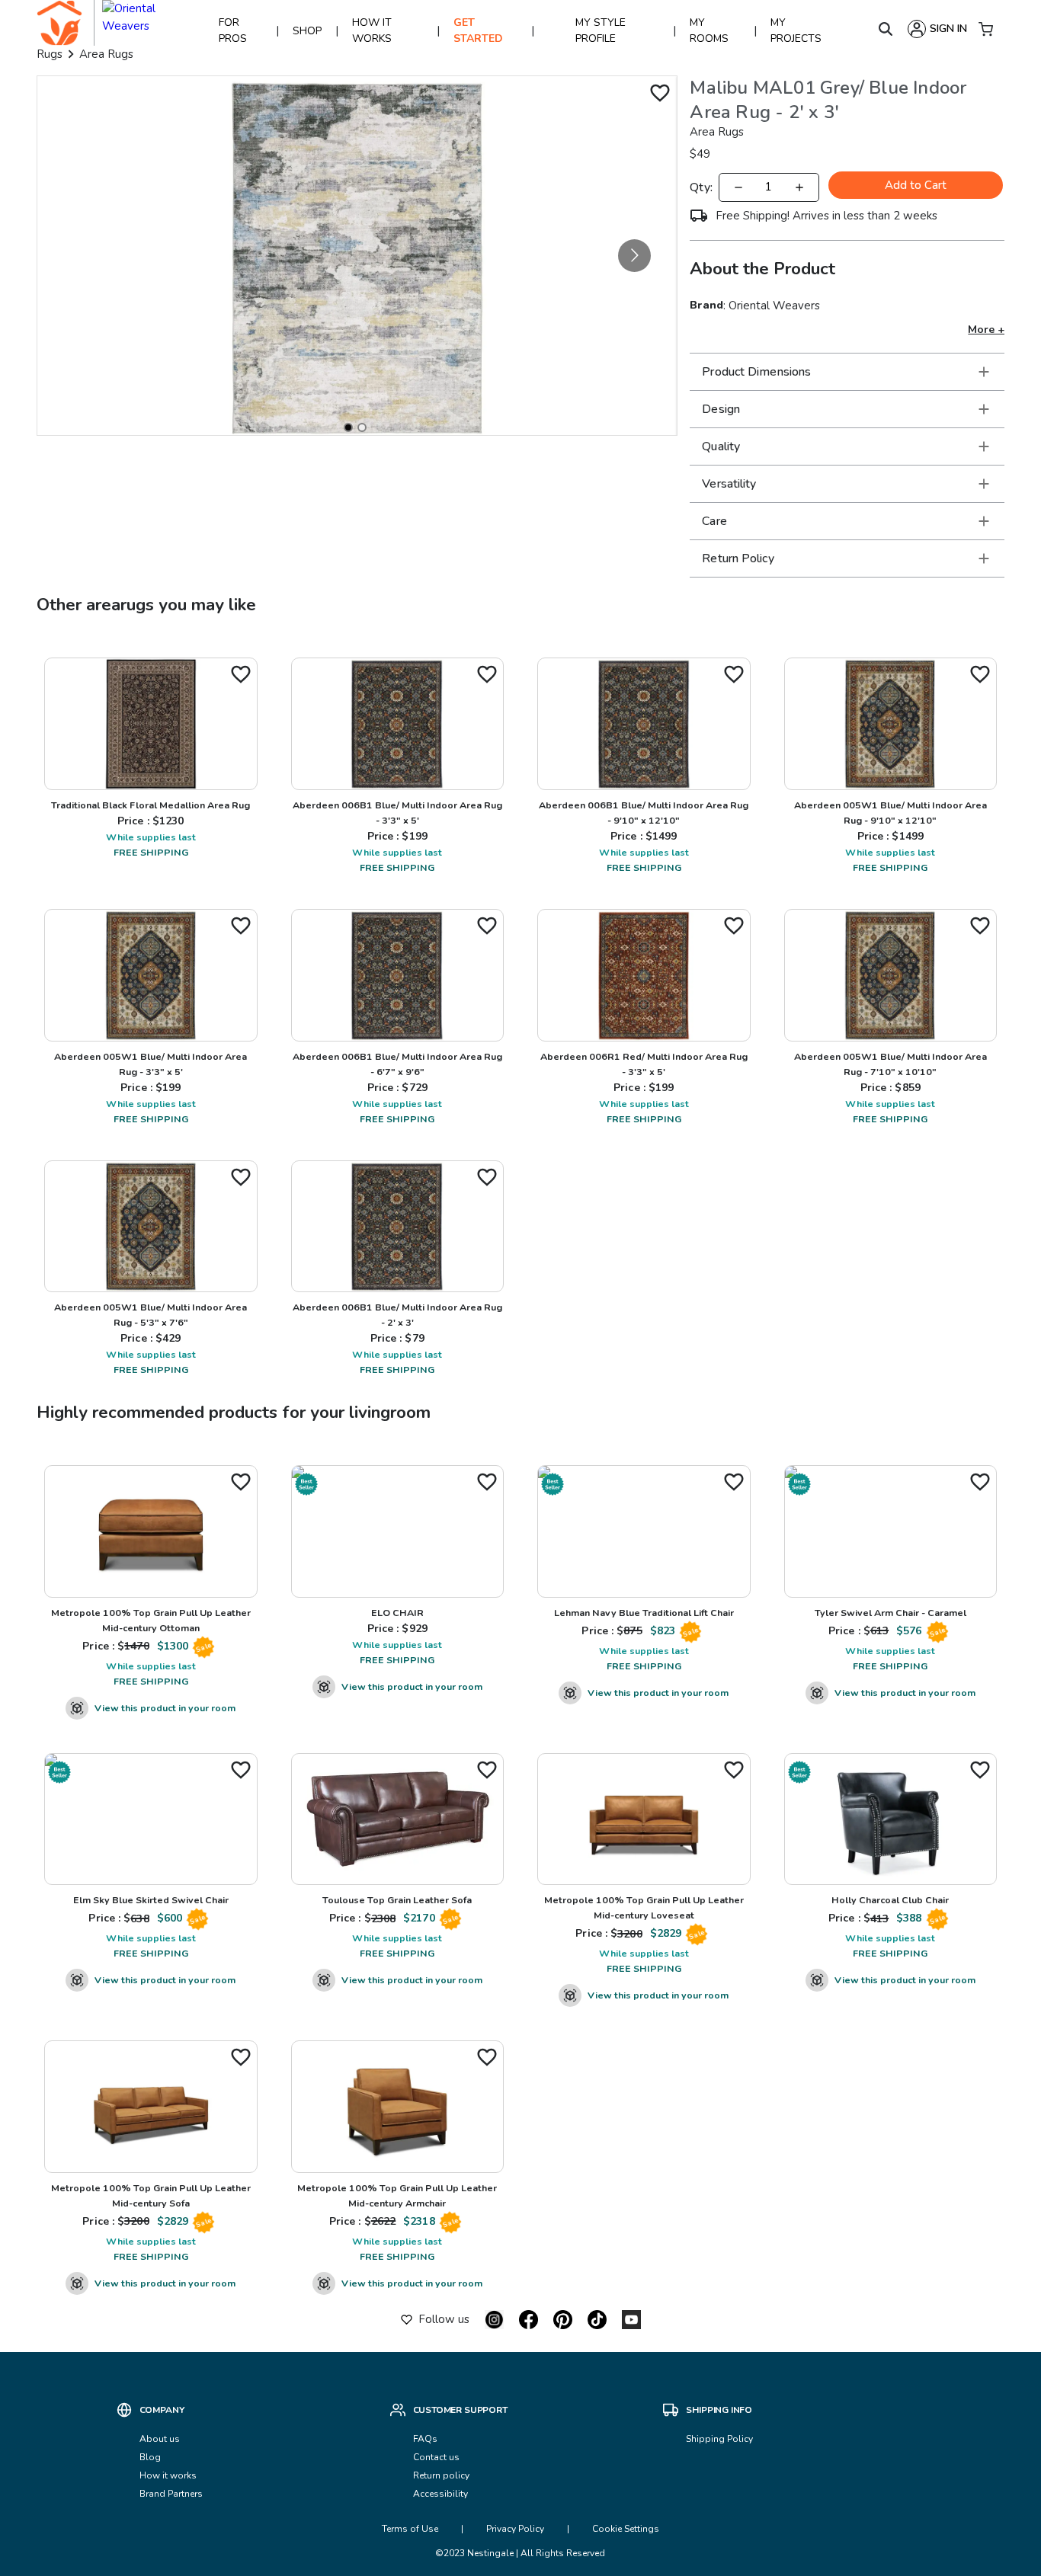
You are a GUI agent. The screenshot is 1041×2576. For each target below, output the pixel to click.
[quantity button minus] (738, 187)
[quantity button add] (799, 187)
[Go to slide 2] (362, 427)
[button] (847, 372)
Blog (150, 2457)
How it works (168, 2475)
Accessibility (440, 2494)
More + (986, 330)
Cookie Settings (626, 2529)
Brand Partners (171, 2494)
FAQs (425, 2439)
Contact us (437, 2457)
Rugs (50, 54)
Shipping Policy (719, 2439)
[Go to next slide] (634, 256)
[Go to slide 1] (348, 427)
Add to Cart (916, 185)
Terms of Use (410, 2529)
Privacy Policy (515, 2529)
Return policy (441, 2475)
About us (160, 2439)
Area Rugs (106, 54)
